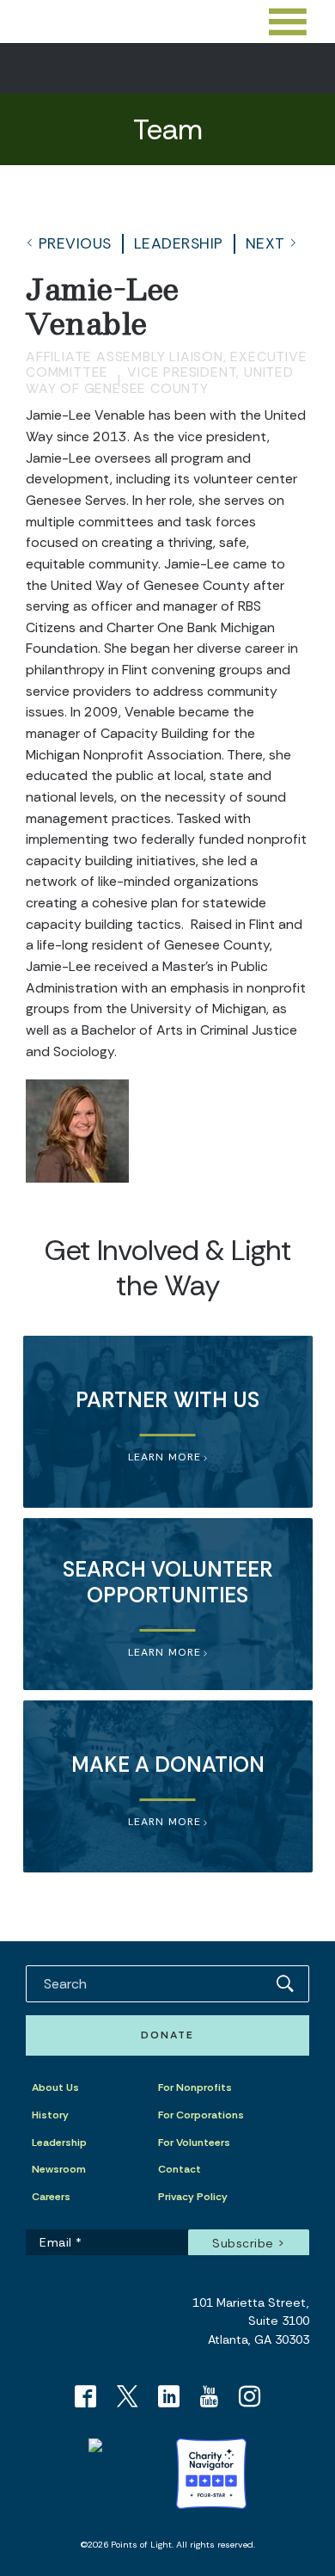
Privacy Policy (193, 2197)
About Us (55, 2087)
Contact (180, 2169)
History (50, 2115)
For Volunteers (194, 2143)
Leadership (179, 243)
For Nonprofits (195, 2087)
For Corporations (201, 2115)
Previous (75, 243)
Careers (51, 2197)
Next (265, 243)
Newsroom (59, 2169)
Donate (167, 2035)
